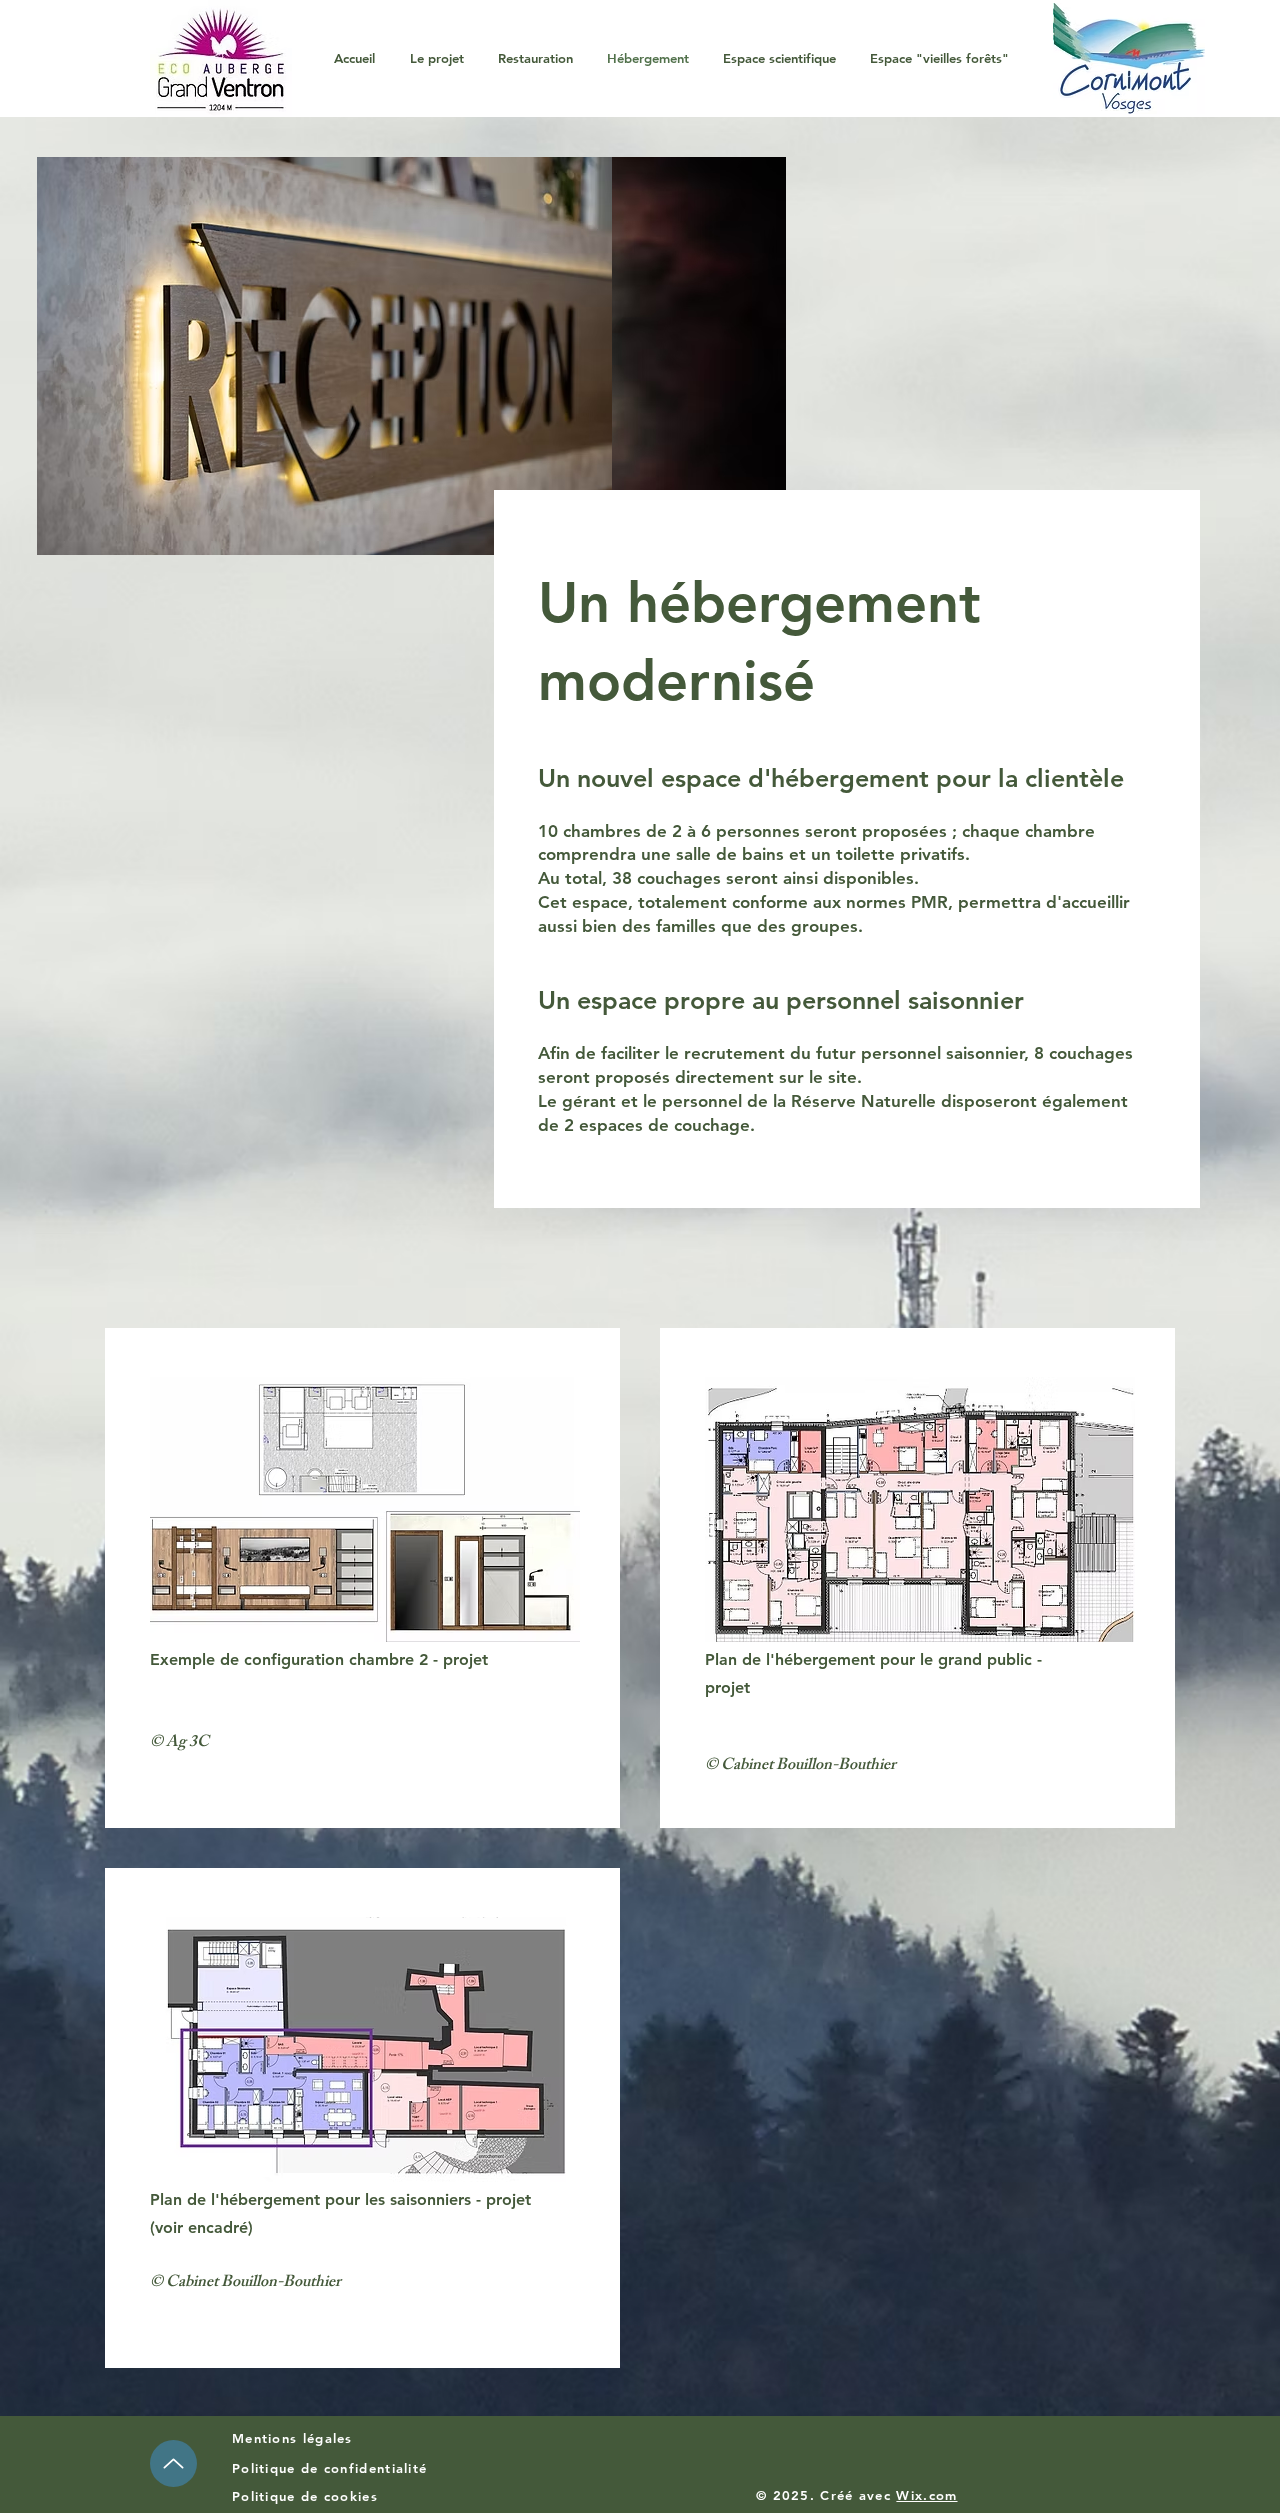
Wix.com (926, 2495)
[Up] (173, 2463)
